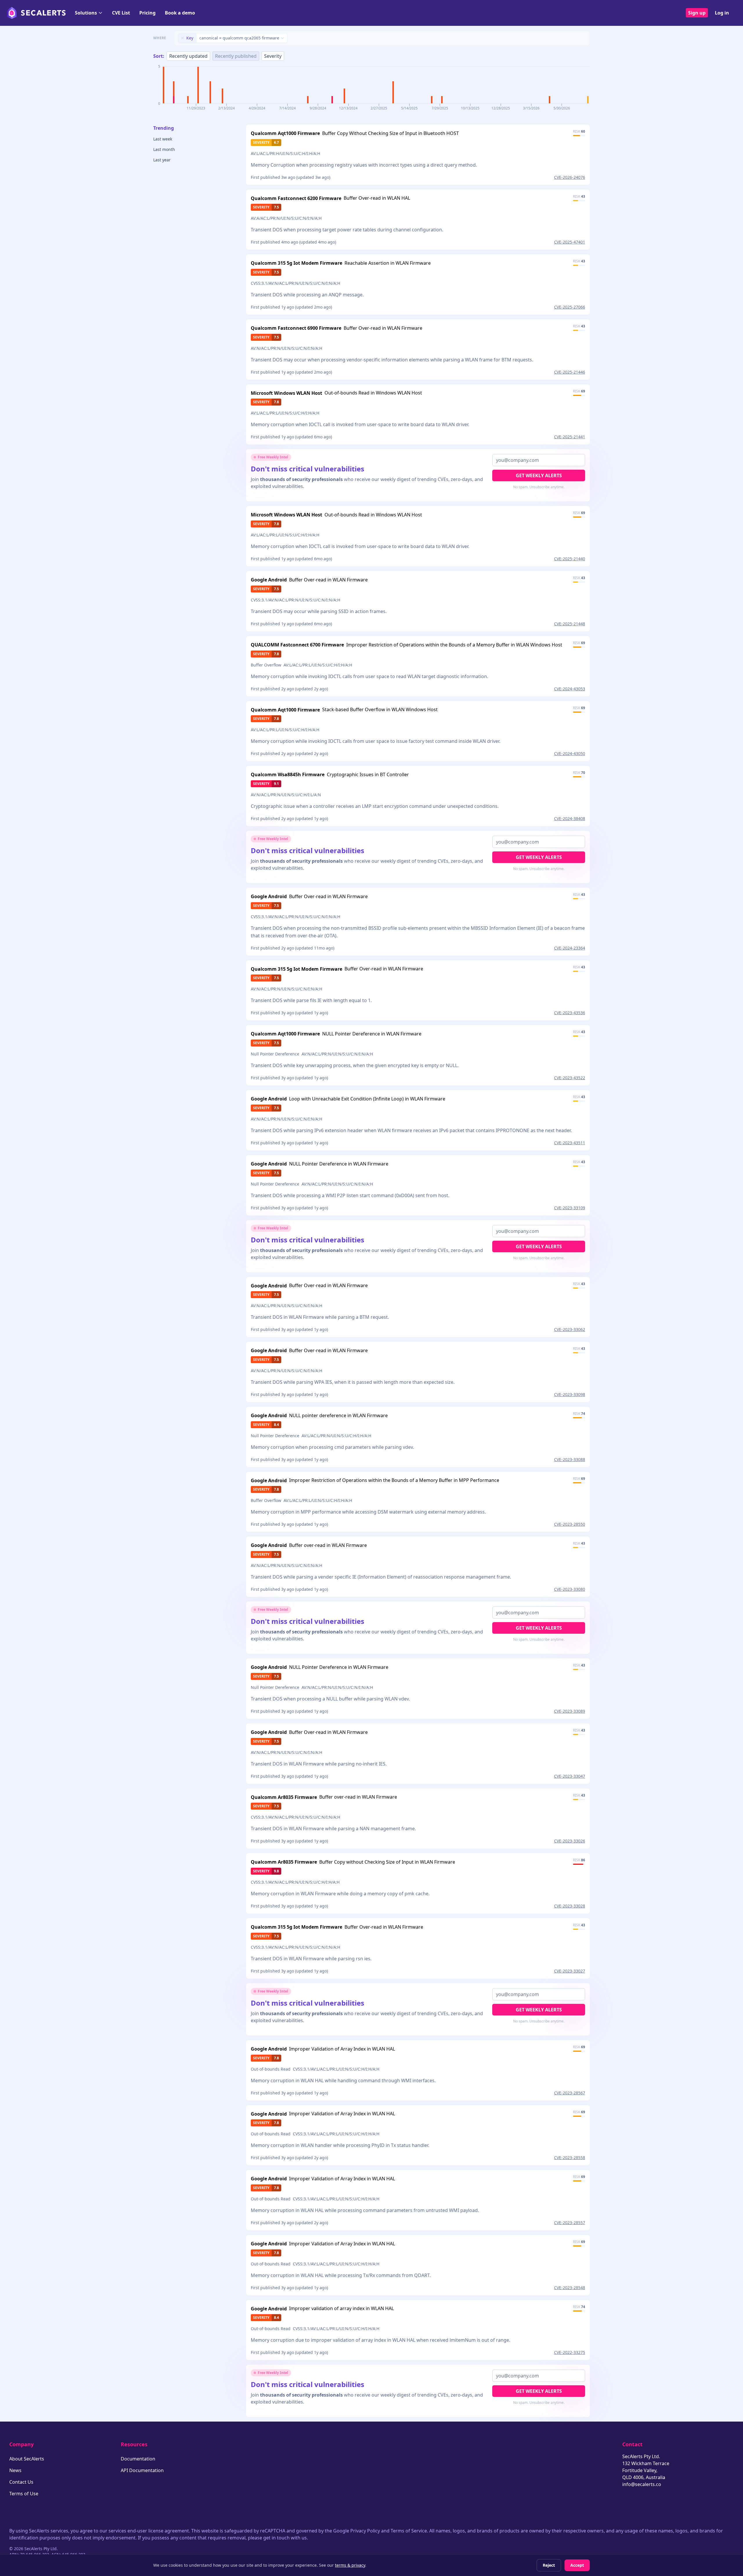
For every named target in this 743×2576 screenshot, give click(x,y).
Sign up (697, 13)
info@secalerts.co (642, 2484)
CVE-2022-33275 (570, 2352)
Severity (273, 56)
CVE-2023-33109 (570, 1208)
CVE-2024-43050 (570, 753)
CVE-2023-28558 (570, 2158)
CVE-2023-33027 (570, 1971)
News (15, 2470)
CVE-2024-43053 (570, 689)
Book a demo (180, 13)
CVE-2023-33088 (570, 1459)
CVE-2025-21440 (570, 559)
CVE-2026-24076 (570, 177)
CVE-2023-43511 (570, 1143)
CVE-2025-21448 (570, 624)
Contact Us (21, 2482)
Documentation (138, 2459)
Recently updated (188, 56)
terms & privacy (350, 2565)
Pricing (147, 13)
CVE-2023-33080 (570, 1589)
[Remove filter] (183, 38)
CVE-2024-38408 (570, 818)
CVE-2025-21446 (570, 372)
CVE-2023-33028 (570, 1906)
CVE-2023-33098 (570, 1394)
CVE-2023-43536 (570, 1013)
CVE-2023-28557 (570, 2223)
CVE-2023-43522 (570, 1078)
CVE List (121, 13)
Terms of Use (24, 2494)
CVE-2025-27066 (570, 307)
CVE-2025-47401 (570, 242)
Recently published (236, 56)
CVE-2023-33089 (570, 1711)
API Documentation (142, 2470)
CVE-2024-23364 (570, 948)
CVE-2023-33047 (570, 1776)
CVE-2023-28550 (570, 1524)
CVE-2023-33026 (570, 1841)
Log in (722, 13)
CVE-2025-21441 (570, 437)
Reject (549, 2565)
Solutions (86, 13)
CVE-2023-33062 (570, 1329)
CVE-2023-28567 (570, 2093)
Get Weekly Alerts (539, 475)
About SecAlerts (27, 2459)
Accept (577, 2565)
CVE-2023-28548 (570, 2288)
